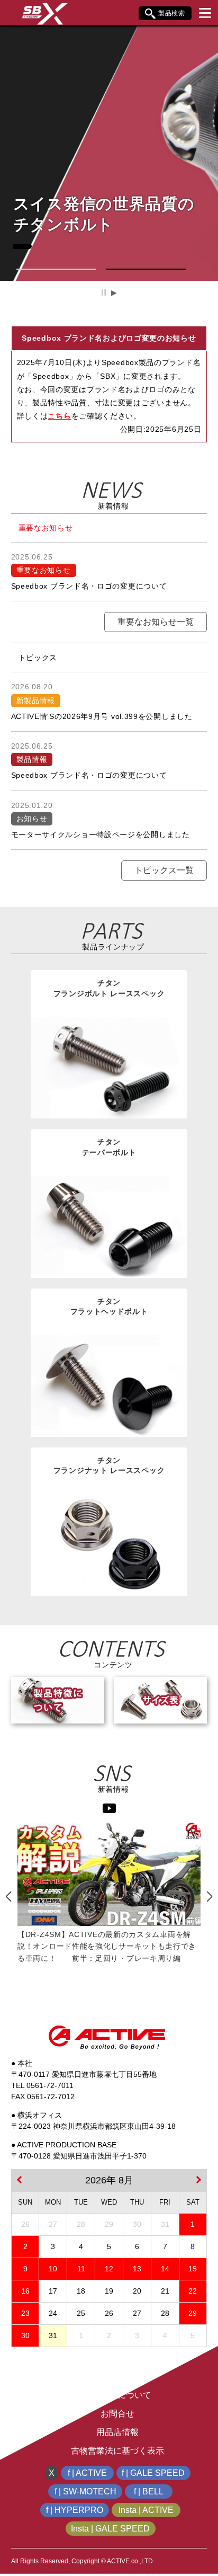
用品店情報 (117, 2432)
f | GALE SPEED (153, 2473)
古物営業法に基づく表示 (117, 2451)
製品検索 (172, 13)
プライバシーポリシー (117, 2377)
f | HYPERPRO (75, 2510)
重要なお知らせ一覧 (156, 622)
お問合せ (117, 2414)
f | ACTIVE (87, 2473)
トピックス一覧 (164, 870)
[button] (56, 269)
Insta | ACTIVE (146, 2510)
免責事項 (117, 2358)
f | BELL (149, 2491)
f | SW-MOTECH (85, 2491)
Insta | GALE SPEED (110, 2529)
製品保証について (117, 2395)
